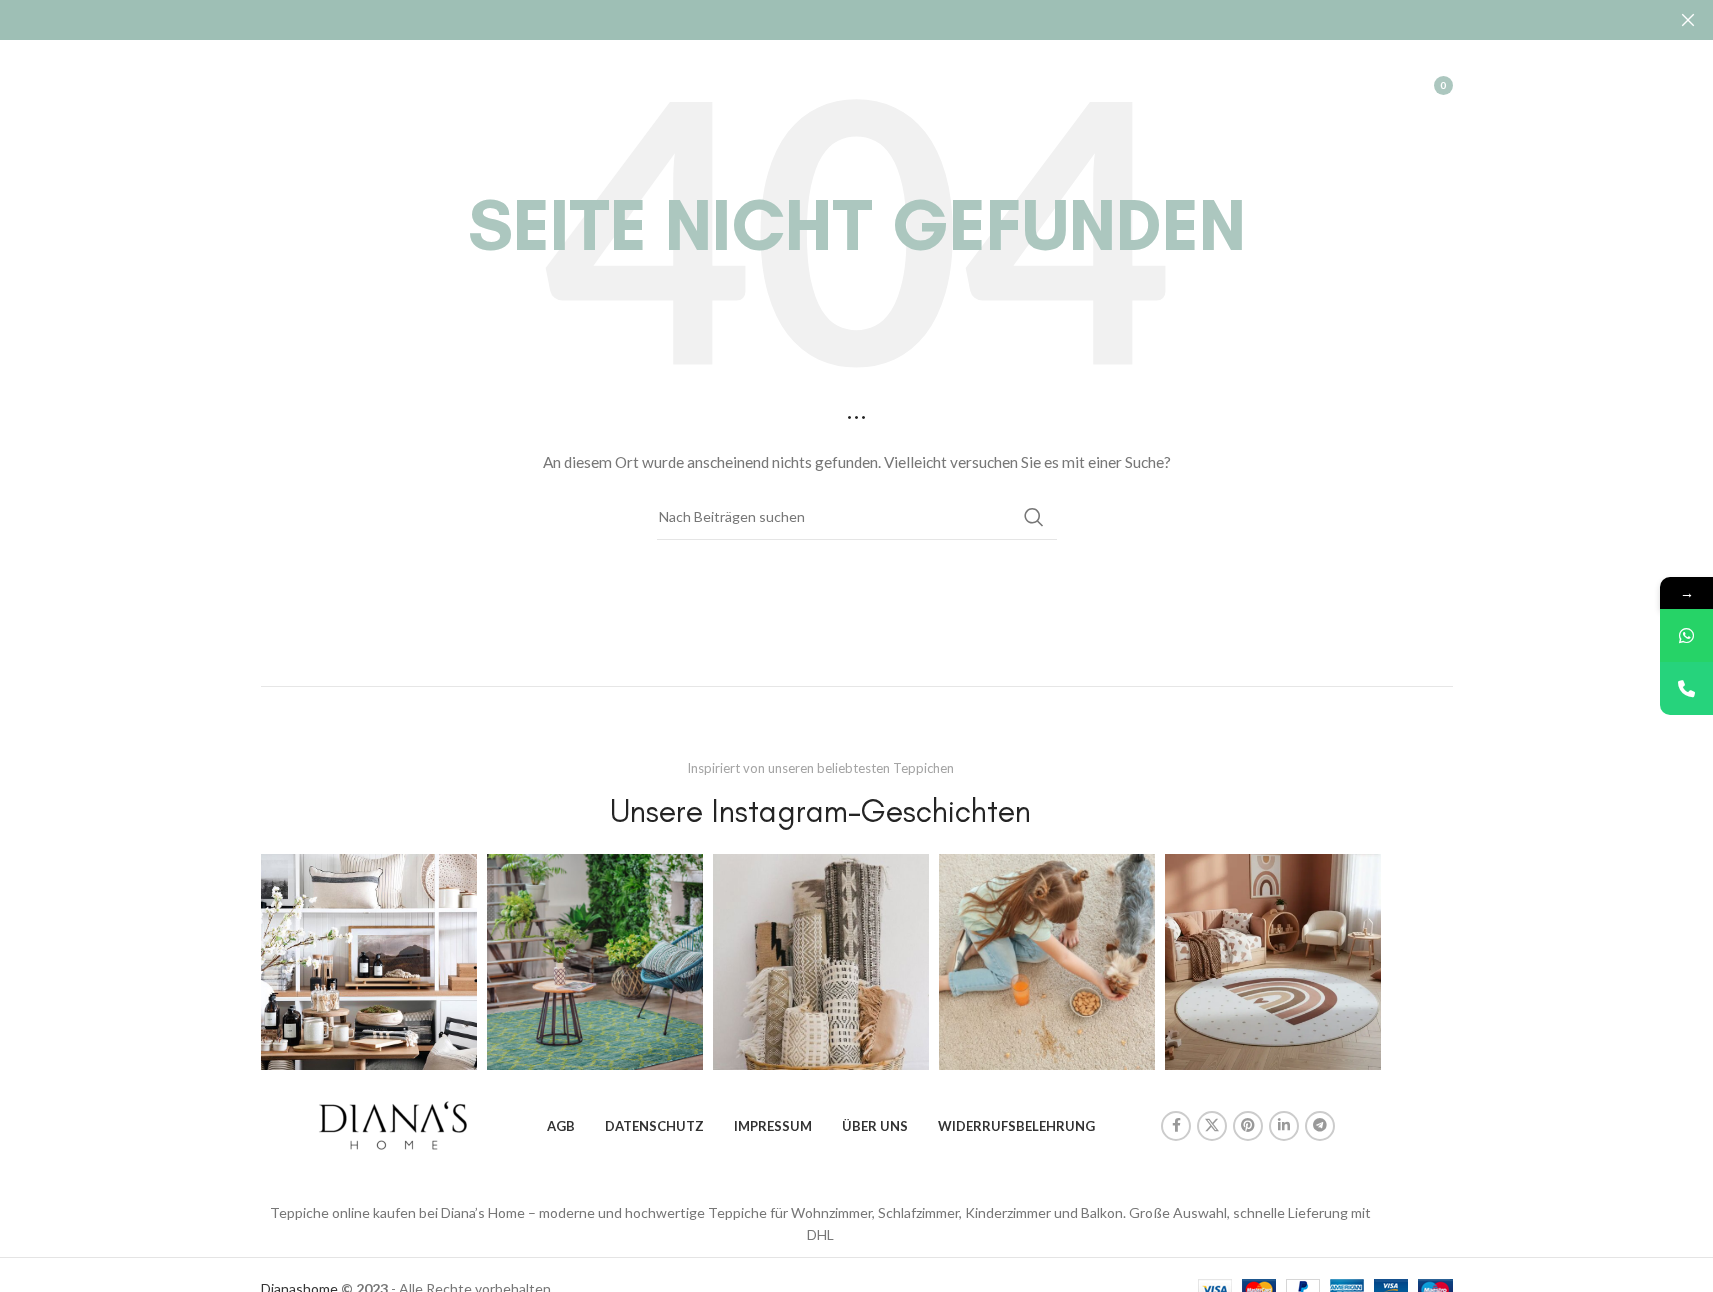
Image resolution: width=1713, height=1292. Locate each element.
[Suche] (1337, 85)
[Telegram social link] (1320, 1126)
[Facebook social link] (1176, 1126)
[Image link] (393, 1123)
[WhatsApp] (1686, 635)
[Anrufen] (1686, 688)
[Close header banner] (1688, 20)
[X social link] (1212, 1126)
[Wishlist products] (1377, 85)
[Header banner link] (856, 20)
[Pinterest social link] (1248, 1126)
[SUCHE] (1034, 517)
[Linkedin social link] (1284, 1126)
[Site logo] (354, 83)
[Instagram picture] (369, 962)
